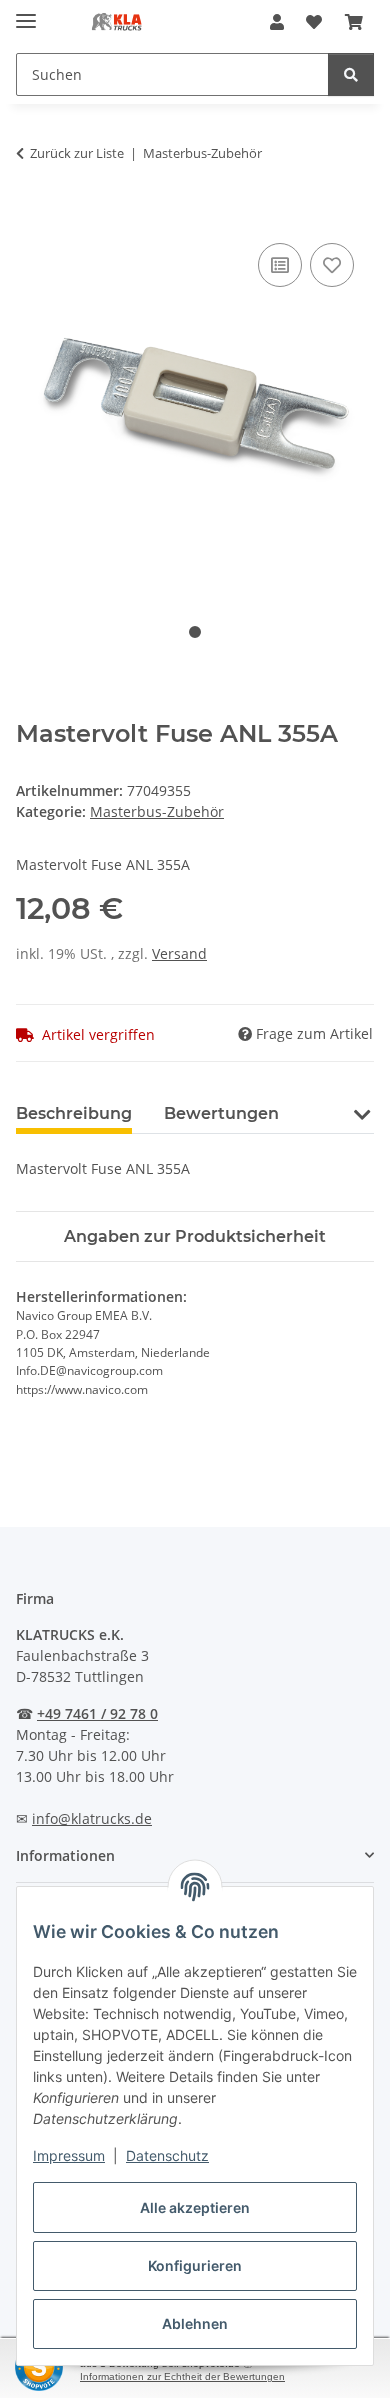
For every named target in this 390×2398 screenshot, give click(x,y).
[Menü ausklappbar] (26, 12)
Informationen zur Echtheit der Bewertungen (182, 2376)
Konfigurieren (195, 2265)
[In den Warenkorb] (32, 216)
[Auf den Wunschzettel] (332, 265)
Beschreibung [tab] (74, 1113)
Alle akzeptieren (195, 2207)
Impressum (69, 2155)
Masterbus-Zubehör (157, 811)
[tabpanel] (195, 408)
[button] (277, 22)
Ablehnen (195, 2323)
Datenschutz (167, 2155)
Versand (179, 953)
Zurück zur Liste (77, 153)
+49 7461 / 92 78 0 (97, 1713)
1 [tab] (195, 632)
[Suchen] (351, 74)
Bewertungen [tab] (221, 1113)
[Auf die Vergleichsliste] (280, 265)
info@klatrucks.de (92, 1818)
